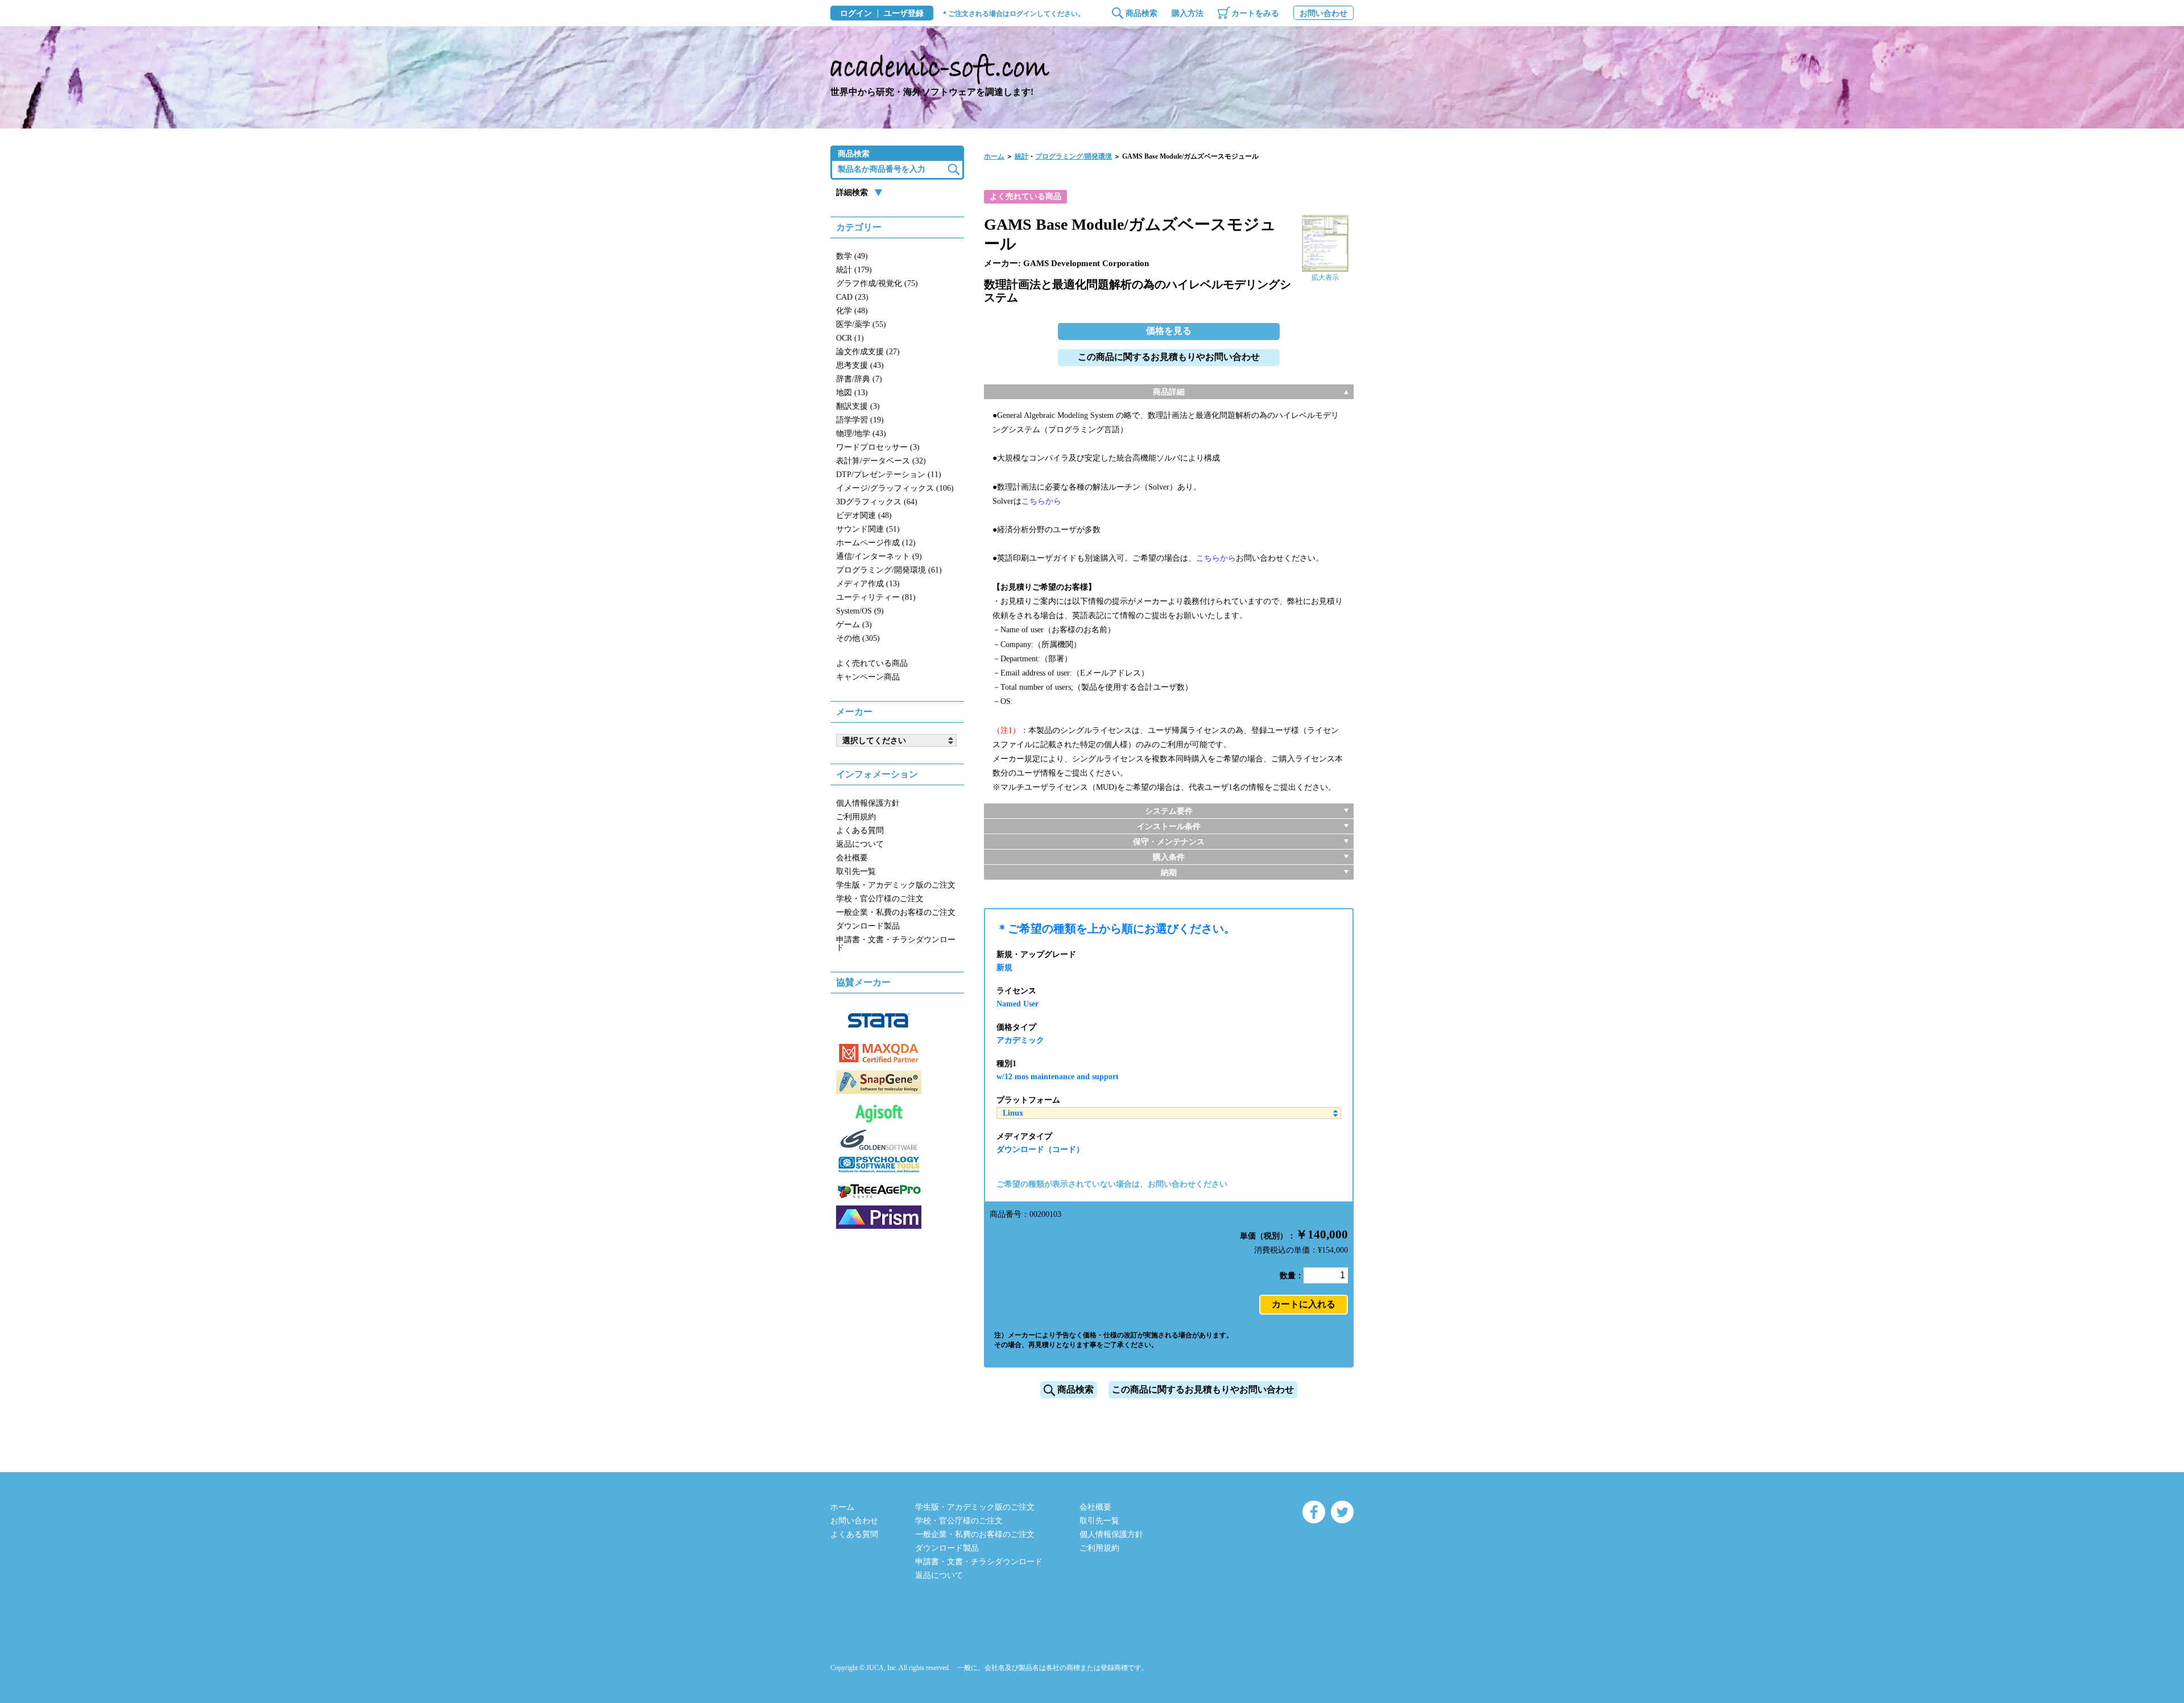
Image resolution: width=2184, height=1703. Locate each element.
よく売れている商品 (872, 663)
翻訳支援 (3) (858, 406)
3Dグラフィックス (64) (877, 502)
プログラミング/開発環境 (1074, 156)
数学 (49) (852, 256)
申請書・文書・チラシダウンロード (896, 944)
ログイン (856, 14)
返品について (860, 844)
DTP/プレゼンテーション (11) (889, 475)
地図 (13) (852, 393)
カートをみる (1255, 13)
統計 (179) (854, 270)
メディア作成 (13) (868, 584)
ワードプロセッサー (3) (878, 447)
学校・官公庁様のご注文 (880, 899)
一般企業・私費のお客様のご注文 (896, 912)
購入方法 (1188, 13)
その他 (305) (858, 638)
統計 (1021, 156)
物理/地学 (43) (861, 434)
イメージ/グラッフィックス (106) (895, 488)
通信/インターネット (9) (879, 556)
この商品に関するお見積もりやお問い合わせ (1169, 357)
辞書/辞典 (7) (859, 379)
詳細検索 (852, 192)
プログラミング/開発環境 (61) (889, 570)
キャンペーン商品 (868, 677)
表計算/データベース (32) (881, 461)
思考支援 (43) (860, 365)
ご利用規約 (856, 817)
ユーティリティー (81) (876, 597)
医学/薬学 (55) (861, 324)
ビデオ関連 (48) (864, 515)
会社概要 (852, 858)
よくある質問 (860, 830)
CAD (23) (852, 297)
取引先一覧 (856, 871)
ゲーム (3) (854, 625)
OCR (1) (850, 338)
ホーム (994, 156)
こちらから (1041, 501)
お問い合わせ (1323, 13)
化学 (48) (852, 311)
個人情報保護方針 (868, 803)
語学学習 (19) (860, 420)
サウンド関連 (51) (868, 529)
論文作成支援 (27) (868, 352)
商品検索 (1141, 13)
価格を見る (1169, 331)
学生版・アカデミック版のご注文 (896, 885)
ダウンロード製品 (868, 926)
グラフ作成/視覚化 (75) (877, 283)
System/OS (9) (860, 611)
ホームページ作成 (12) (876, 543)
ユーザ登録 (904, 14)
